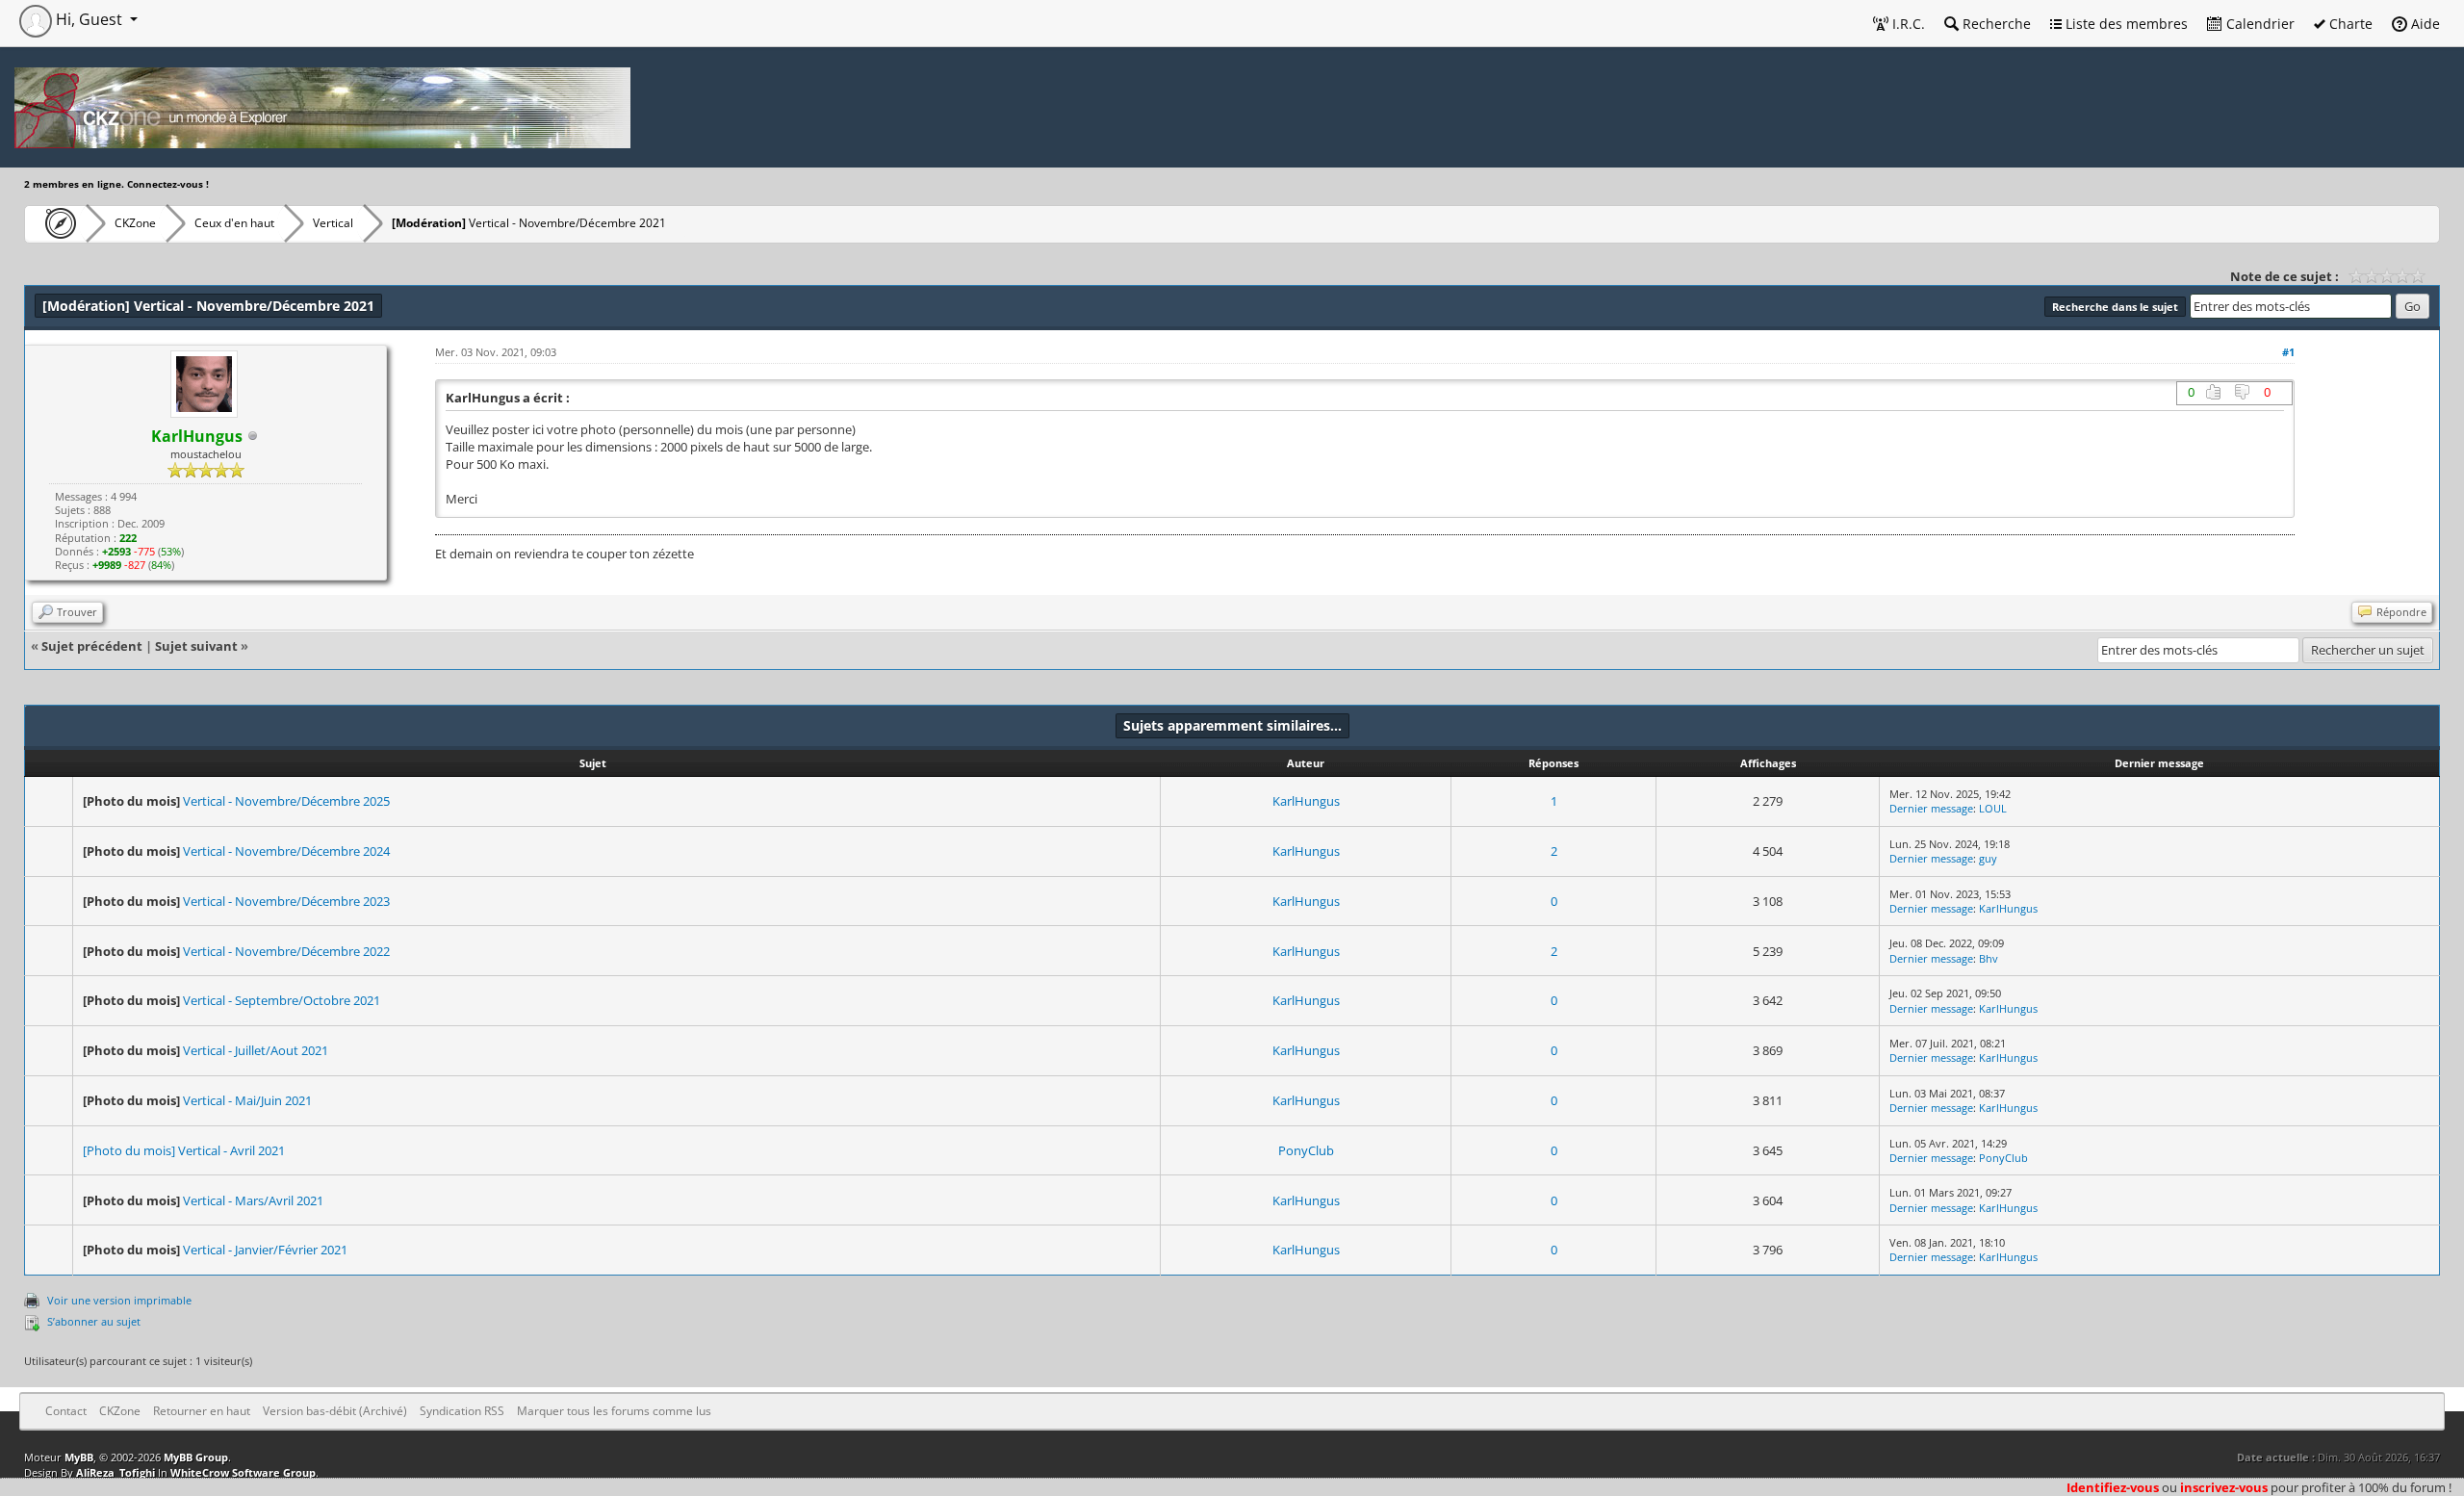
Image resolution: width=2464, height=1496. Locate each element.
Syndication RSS (462, 1411)
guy (1988, 858)
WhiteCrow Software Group (243, 1472)
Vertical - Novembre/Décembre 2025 (286, 801)
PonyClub (1306, 1150)
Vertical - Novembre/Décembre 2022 (286, 951)
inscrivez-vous (2224, 1487)
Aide (2424, 24)
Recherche (1995, 24)
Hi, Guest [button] (89, 19)
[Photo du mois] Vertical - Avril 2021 (184, 1150)
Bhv (1989, 958)
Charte (2349, 24)
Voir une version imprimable (119, 1300)
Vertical (333, 223)
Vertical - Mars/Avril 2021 (253, 1200)
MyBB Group (196, 1457)
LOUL (1993, 808)
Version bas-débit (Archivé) (335, 1411)
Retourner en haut (202, 1411)
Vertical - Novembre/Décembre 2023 (286, 901)
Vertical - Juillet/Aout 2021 (256, 1050)
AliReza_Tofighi (115, 1472)
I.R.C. (1907, 24)
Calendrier (2259, 24)
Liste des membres (2125, 24)
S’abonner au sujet (94, 1321)
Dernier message (1931, 808)
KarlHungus (1306, 801)
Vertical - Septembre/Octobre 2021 (282, 1000)
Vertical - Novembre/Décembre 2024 (286, 851)
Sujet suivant (196, 646)
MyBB (79, 1457)
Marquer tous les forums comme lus (614, 1411)
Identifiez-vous (2113, 1487)
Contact (66, 1411)
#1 (2288, 352)
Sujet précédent (92, 646)
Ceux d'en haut (234, 223)
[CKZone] (55, 223)
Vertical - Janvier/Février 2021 (265, 1250)
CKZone (135, 223)
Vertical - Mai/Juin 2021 (247, 1100)
